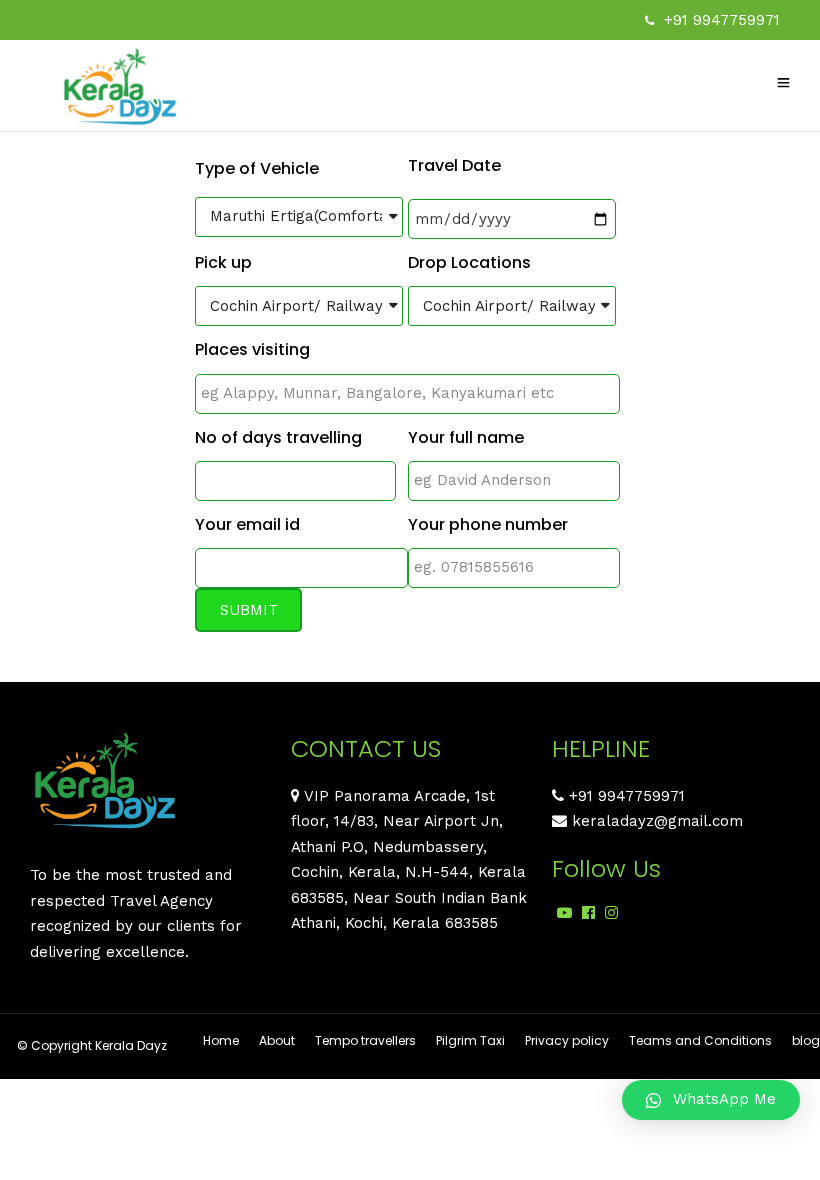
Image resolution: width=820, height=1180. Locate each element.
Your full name (466, 437)
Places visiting (252, 349)
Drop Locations (469, 262)
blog (806, 1040)
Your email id (247, 524)
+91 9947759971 (722, 20)
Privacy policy (567, 1040)
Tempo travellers (365, 1040)
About (277, 1040)
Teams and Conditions (700, 1040)
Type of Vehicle (257, 168)
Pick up (223, 262)
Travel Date (454, 165)
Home (221, 1040)
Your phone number (488, 524)
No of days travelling (278, 437)
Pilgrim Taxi (470, 1040)
